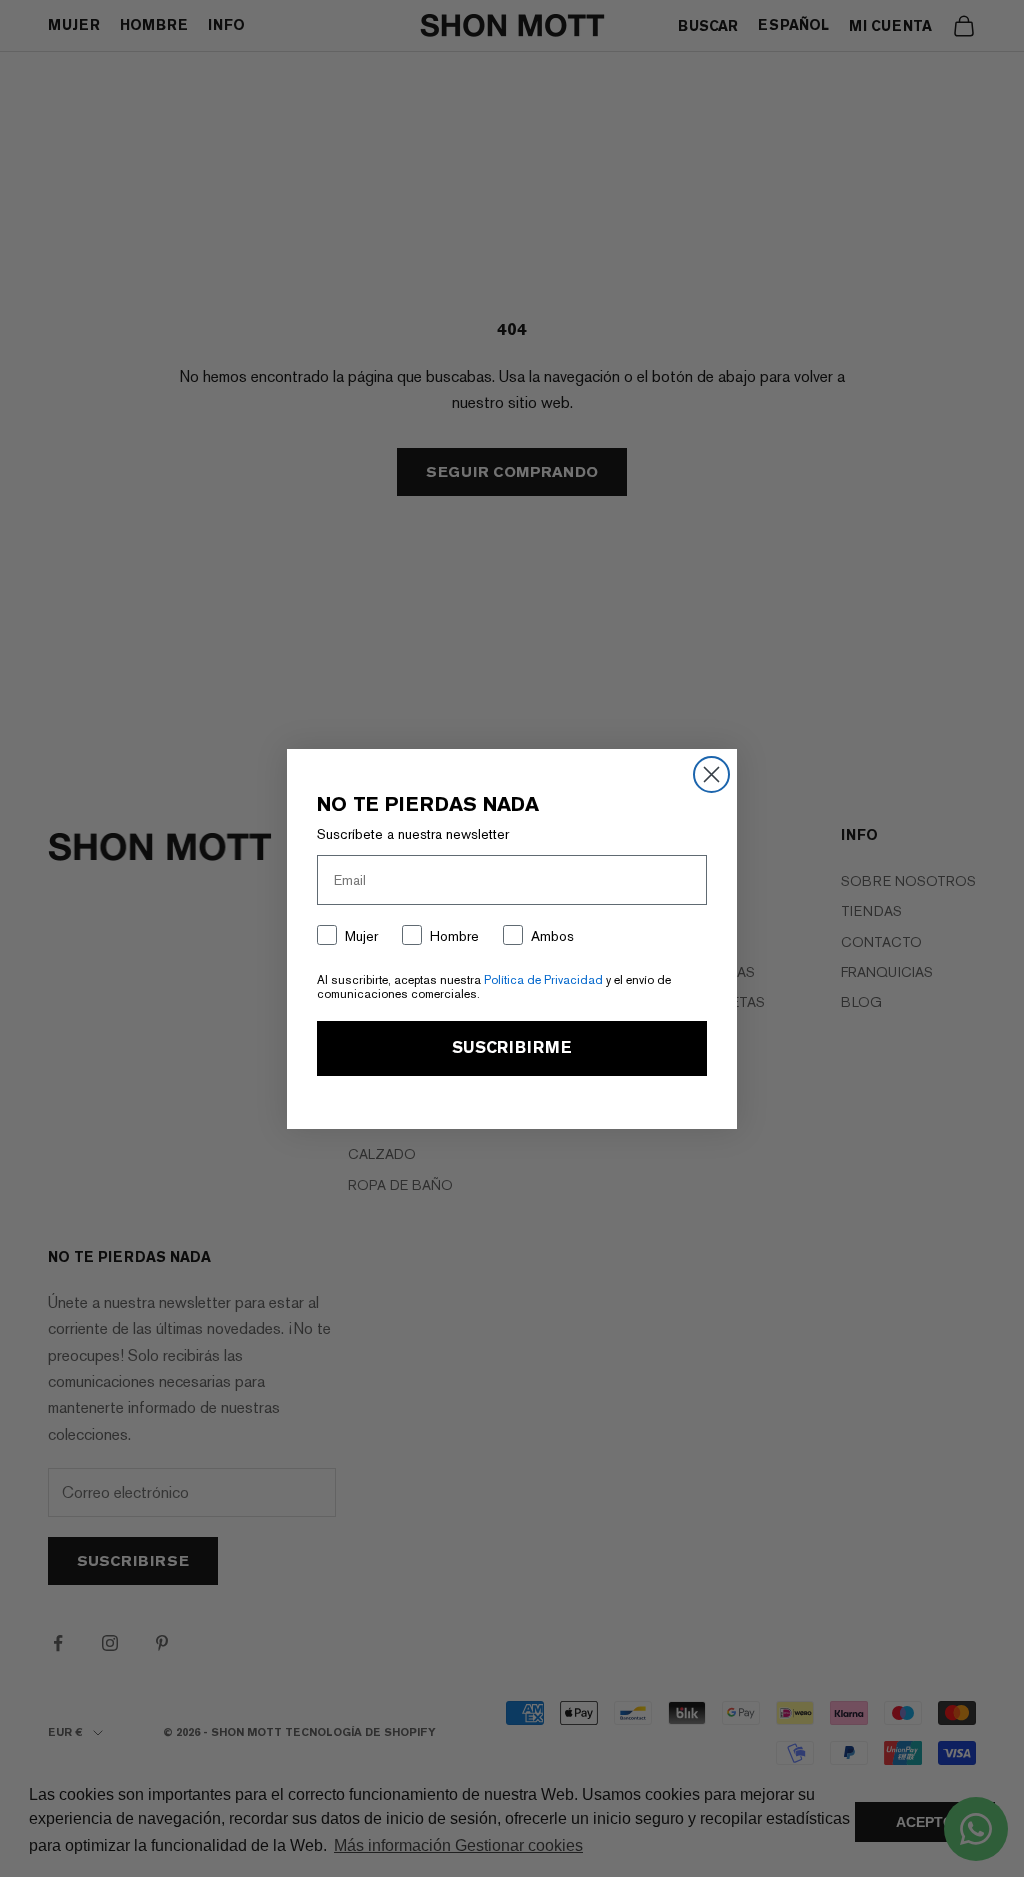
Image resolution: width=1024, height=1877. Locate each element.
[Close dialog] (711, 774)
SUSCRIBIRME (512, 1047)
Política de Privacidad (543, 980)
